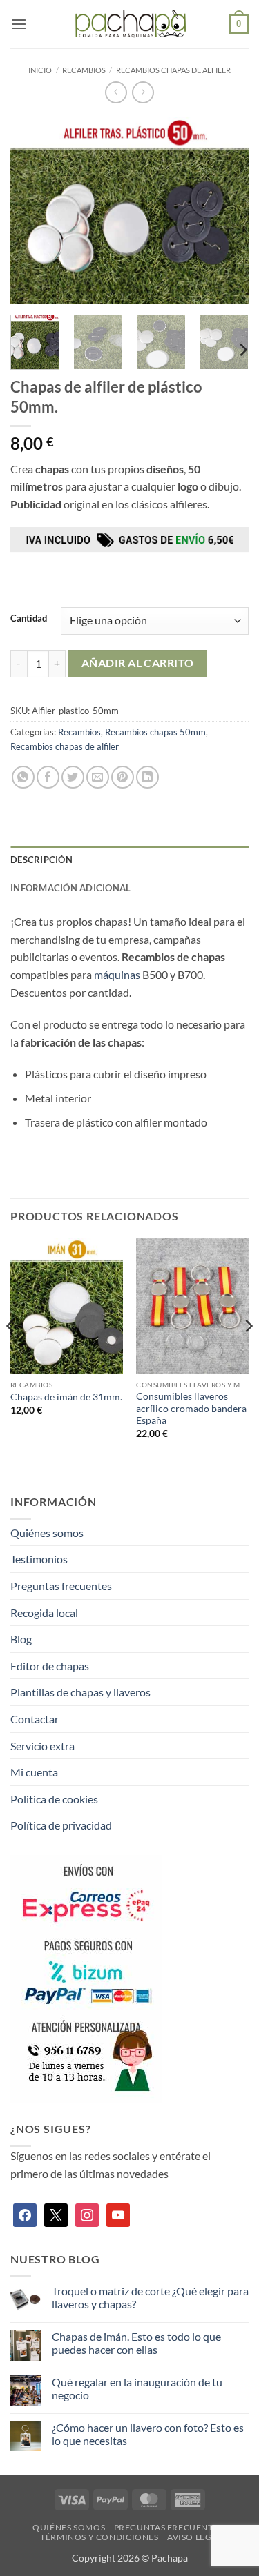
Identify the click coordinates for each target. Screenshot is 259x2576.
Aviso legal (195, 2537)
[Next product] (116, 92)
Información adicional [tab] (70, 888)
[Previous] (32, 210)
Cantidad (29, 619)
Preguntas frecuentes (61, 1586)
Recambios (84, 70)
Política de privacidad (61, 1825)
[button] (19, 24)
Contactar (35, 1719)
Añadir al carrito (138, 663)
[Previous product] (143, 92)
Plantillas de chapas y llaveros (80, 1692)
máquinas (117, 974)
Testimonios (39, 1559)
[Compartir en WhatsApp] (23, 777)
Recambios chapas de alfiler (173, 70)
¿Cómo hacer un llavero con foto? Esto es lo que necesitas (148, 2434)
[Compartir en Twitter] (73, 777)
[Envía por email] (98, 777)
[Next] (227, 210)
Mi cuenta (34, 1772)
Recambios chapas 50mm (155, 732)
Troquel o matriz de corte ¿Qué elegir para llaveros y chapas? (150, 2297)
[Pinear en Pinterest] (123, 777)
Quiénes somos (47, 1533)
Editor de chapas (50, 1666)
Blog (21, 1639)
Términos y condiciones (99, 2537)
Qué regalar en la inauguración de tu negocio (137, 2388)
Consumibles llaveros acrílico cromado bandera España (191, 1408)
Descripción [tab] (41, 860)
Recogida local (44, 1613)
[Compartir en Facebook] (48, 777)
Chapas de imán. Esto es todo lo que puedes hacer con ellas (136, 2343)
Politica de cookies (54, 1799)
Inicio (40, 70)
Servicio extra (42, 1746)
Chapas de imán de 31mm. (66, 1397)
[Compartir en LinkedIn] (147, 777)
